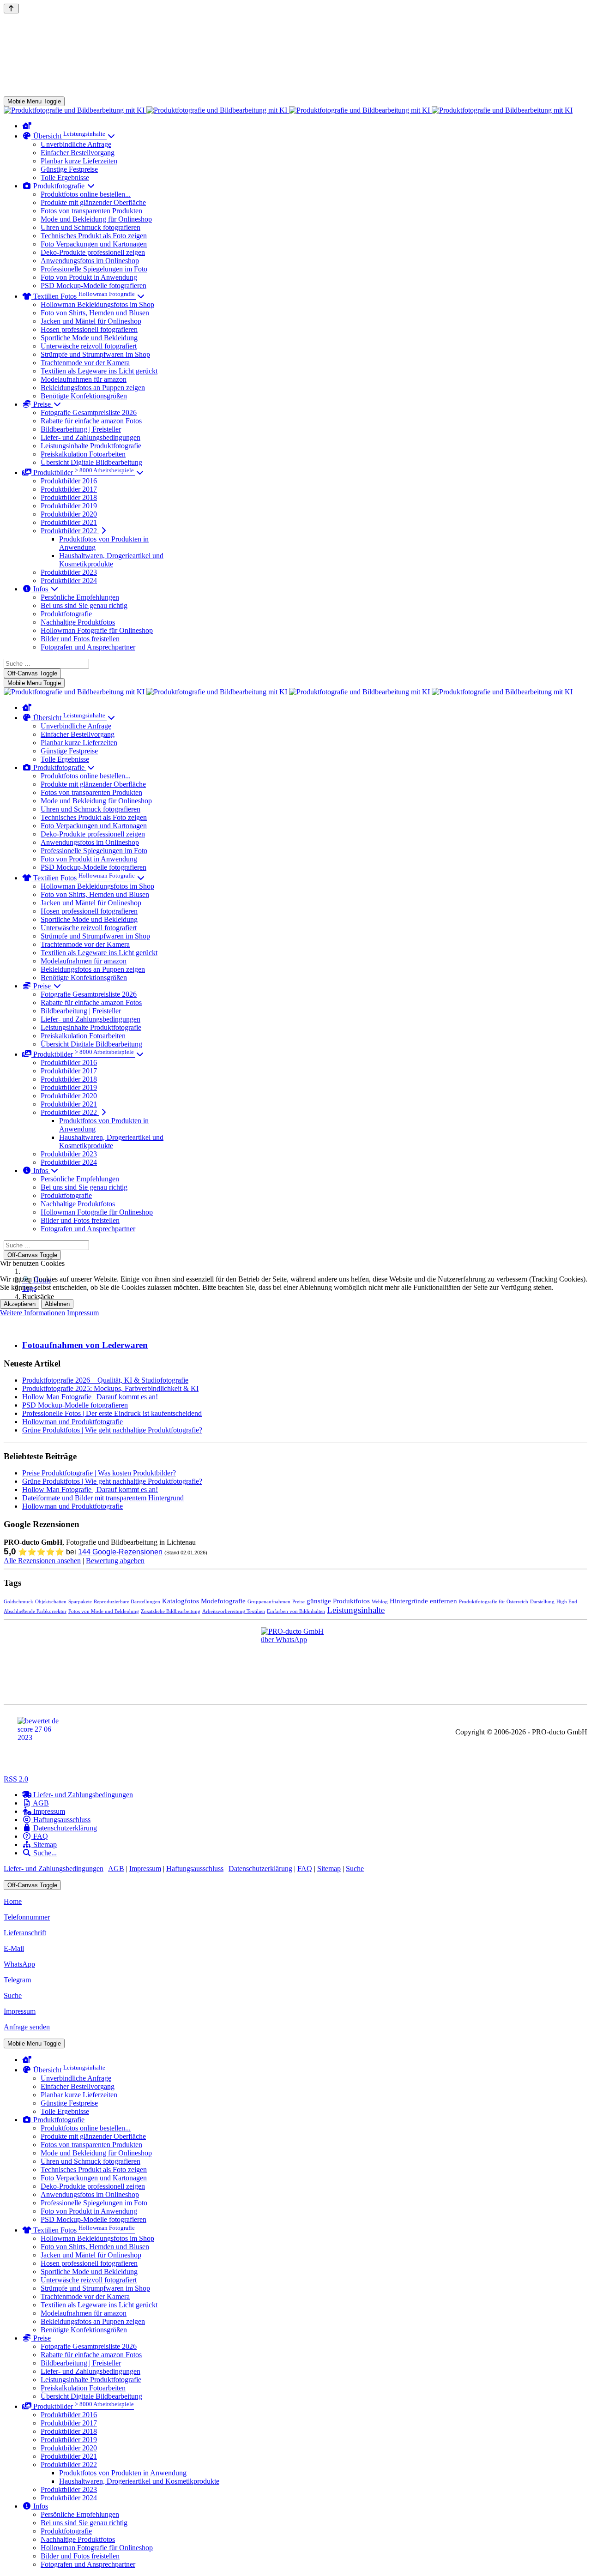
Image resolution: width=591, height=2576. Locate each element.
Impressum (83, 1313)
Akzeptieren (20, 1304)
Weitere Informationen (33, 1313)
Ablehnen (57, 1304)
